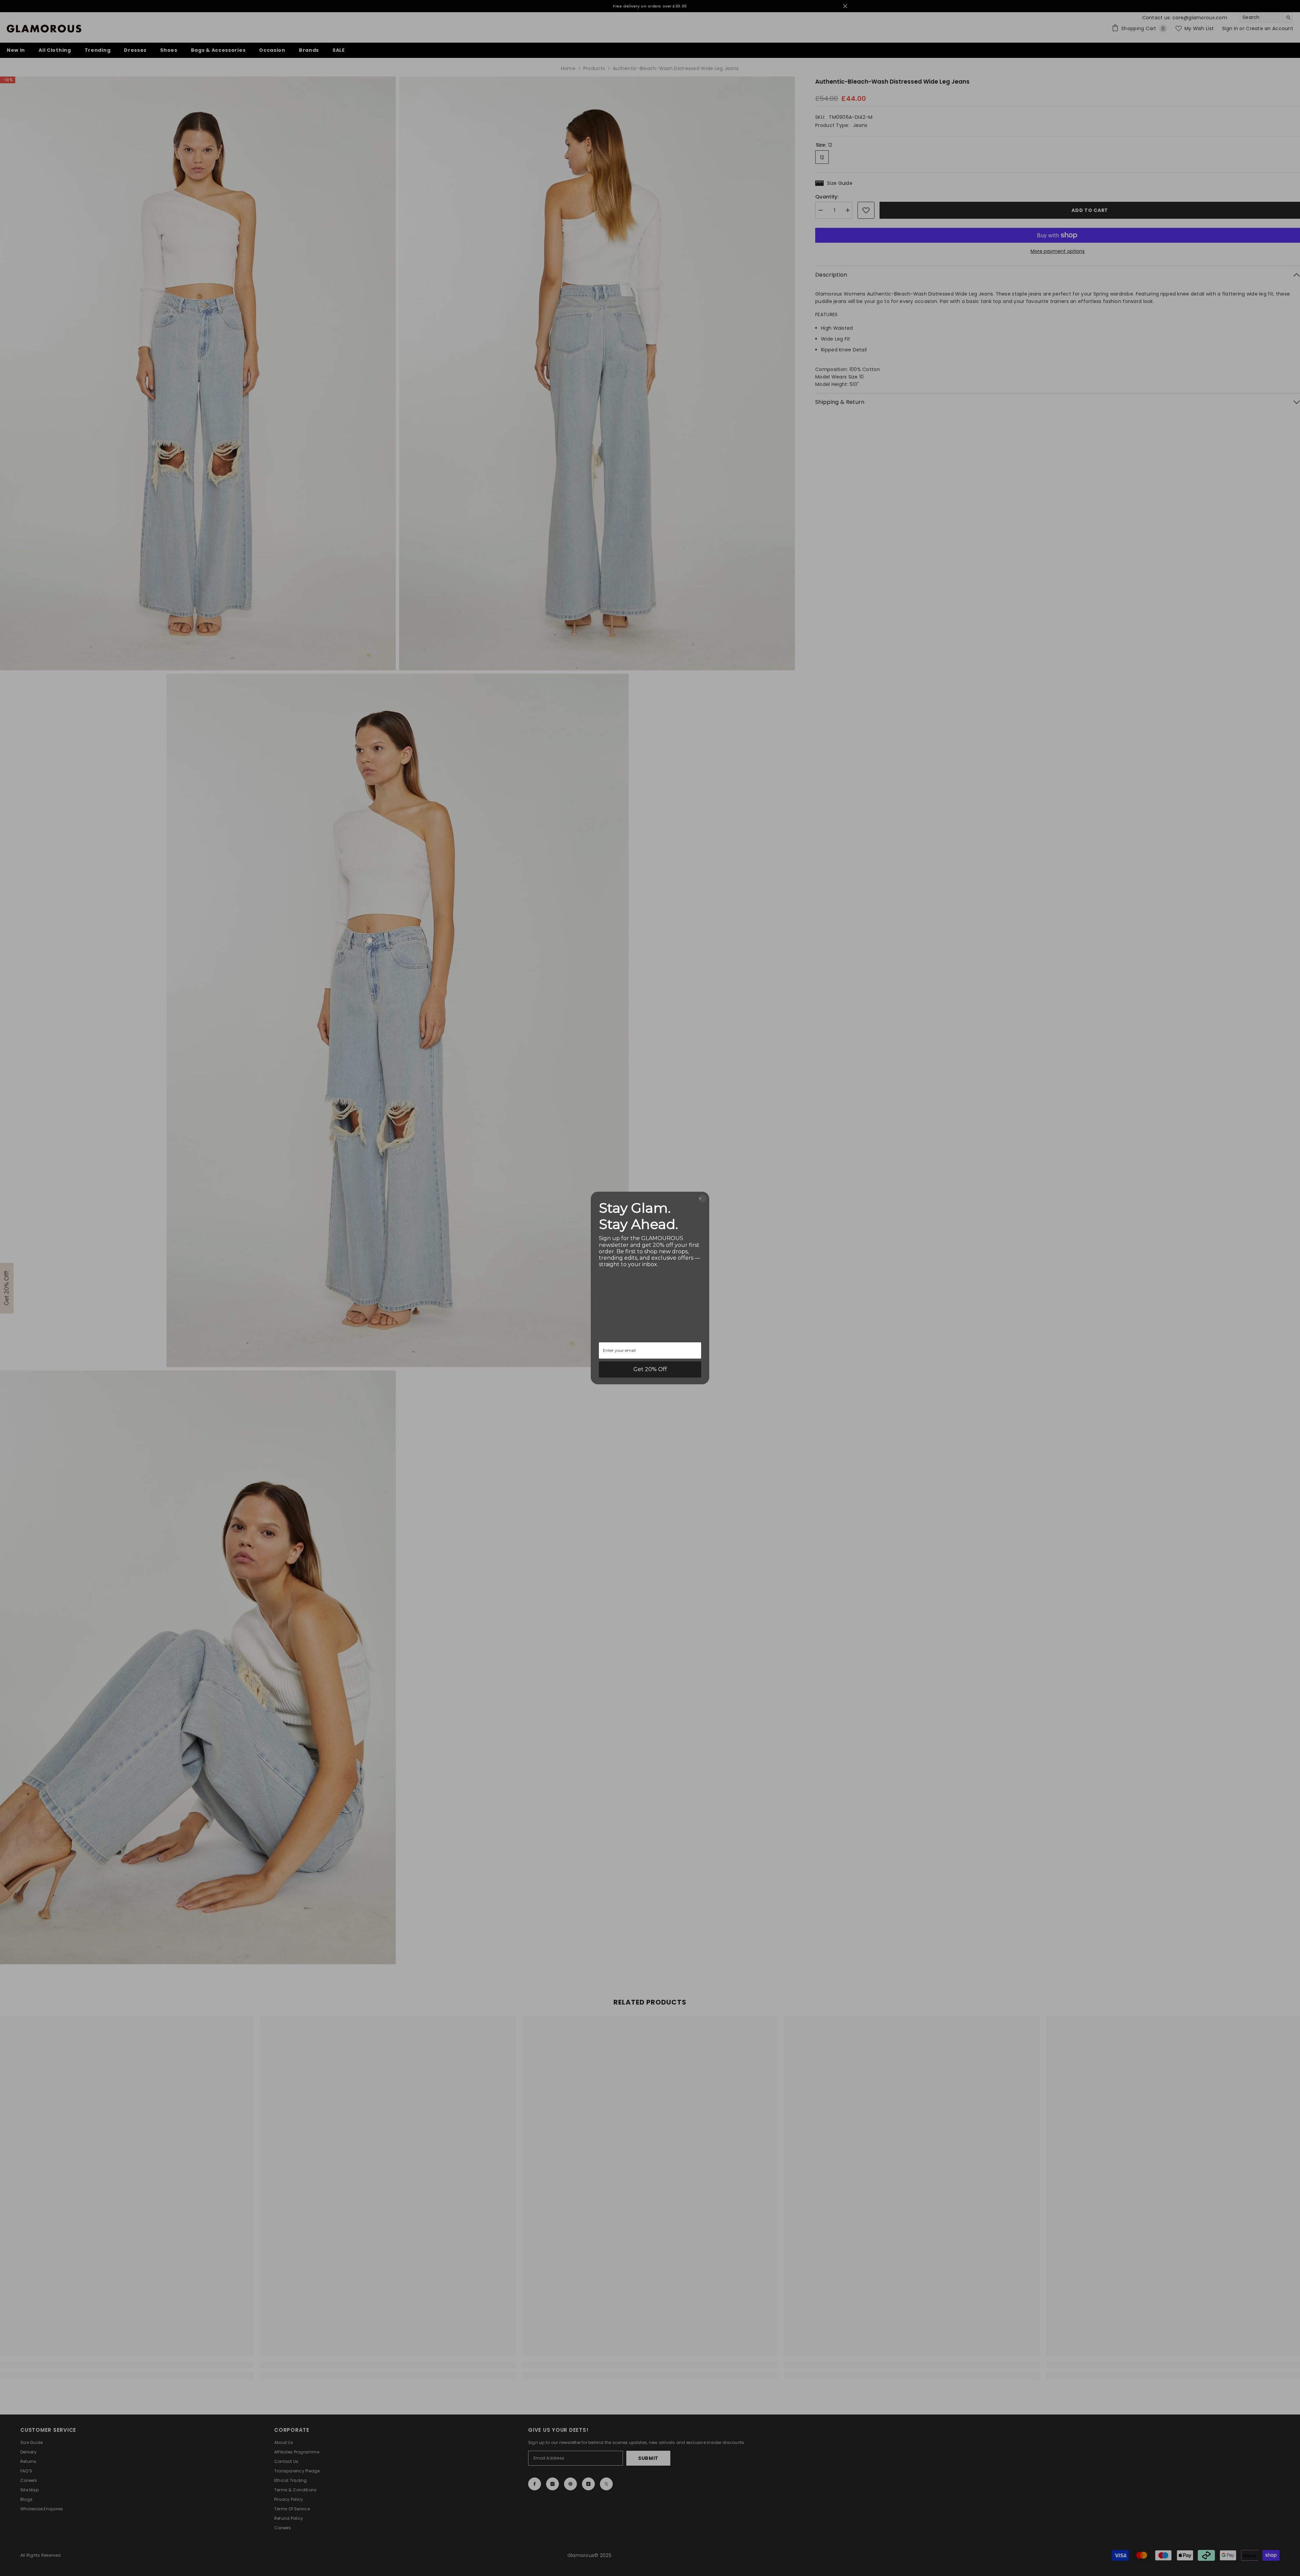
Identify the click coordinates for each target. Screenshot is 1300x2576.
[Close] (702, 1198)
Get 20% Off (650, 1369)
